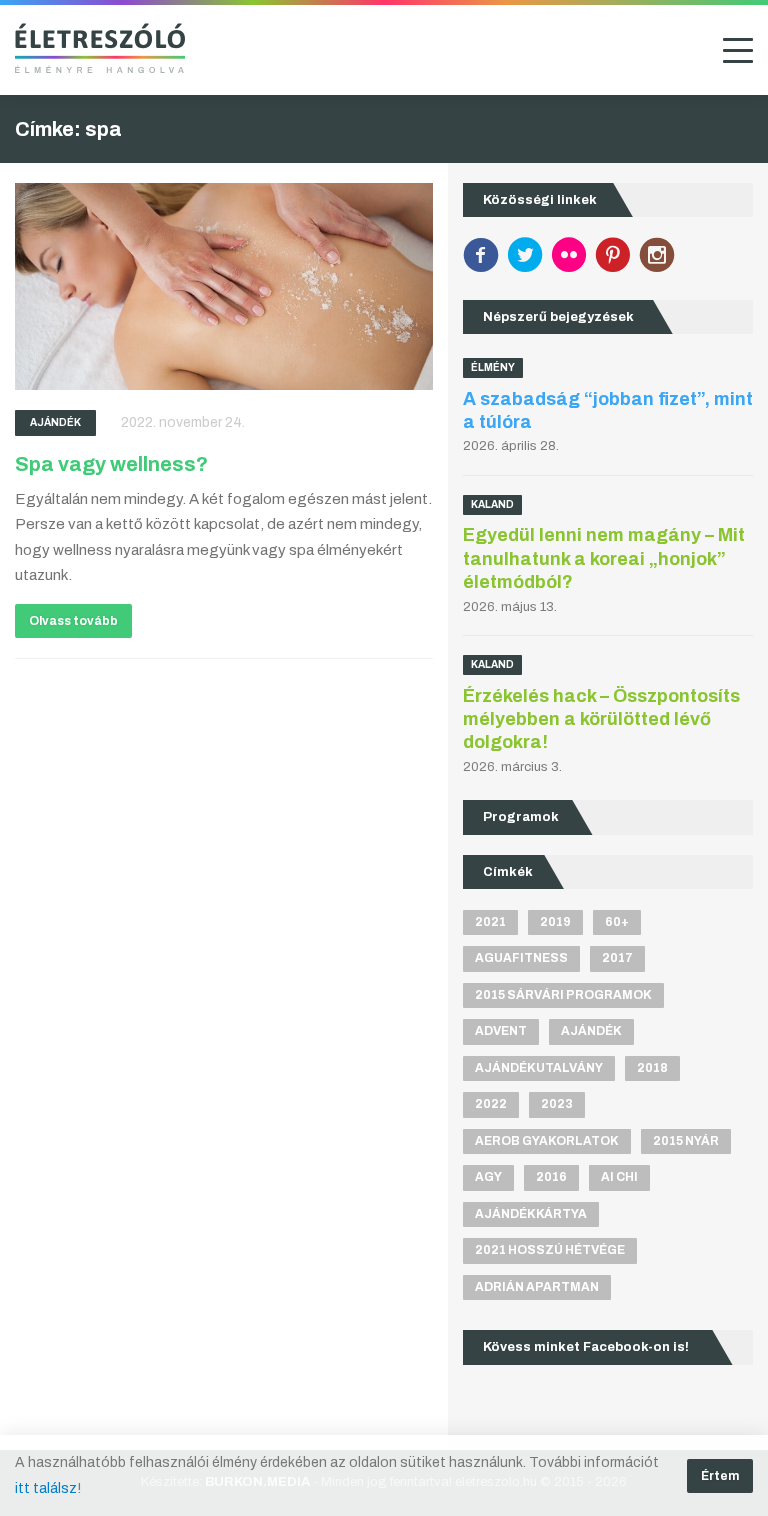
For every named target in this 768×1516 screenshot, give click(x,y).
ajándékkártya (531, 1214)
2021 (490, 922)
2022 (491, 1104)
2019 (555, 922)
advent (501, 1031)
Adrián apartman (537, 1287)
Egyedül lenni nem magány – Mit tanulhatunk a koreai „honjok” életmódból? (604, 558)
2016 (551, 1177)
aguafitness (521, 958)
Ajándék (55, 422)
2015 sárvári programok (563, 995)
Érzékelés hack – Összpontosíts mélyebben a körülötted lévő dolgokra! (601, 719)
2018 (652, 1068)
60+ (617, 922)
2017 (617, 958)
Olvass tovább (73, 621)
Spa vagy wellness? (111, 464)
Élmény (493, 367)
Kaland (492, 504)
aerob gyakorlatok (547, 1141)
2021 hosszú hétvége (550, 1250)
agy (488, 1177)
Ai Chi (619, 1177)
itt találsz (46, 1488)
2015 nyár (686, 1141)
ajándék (591, 1031)
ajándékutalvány (539, 1068)
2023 (557, 1104)
